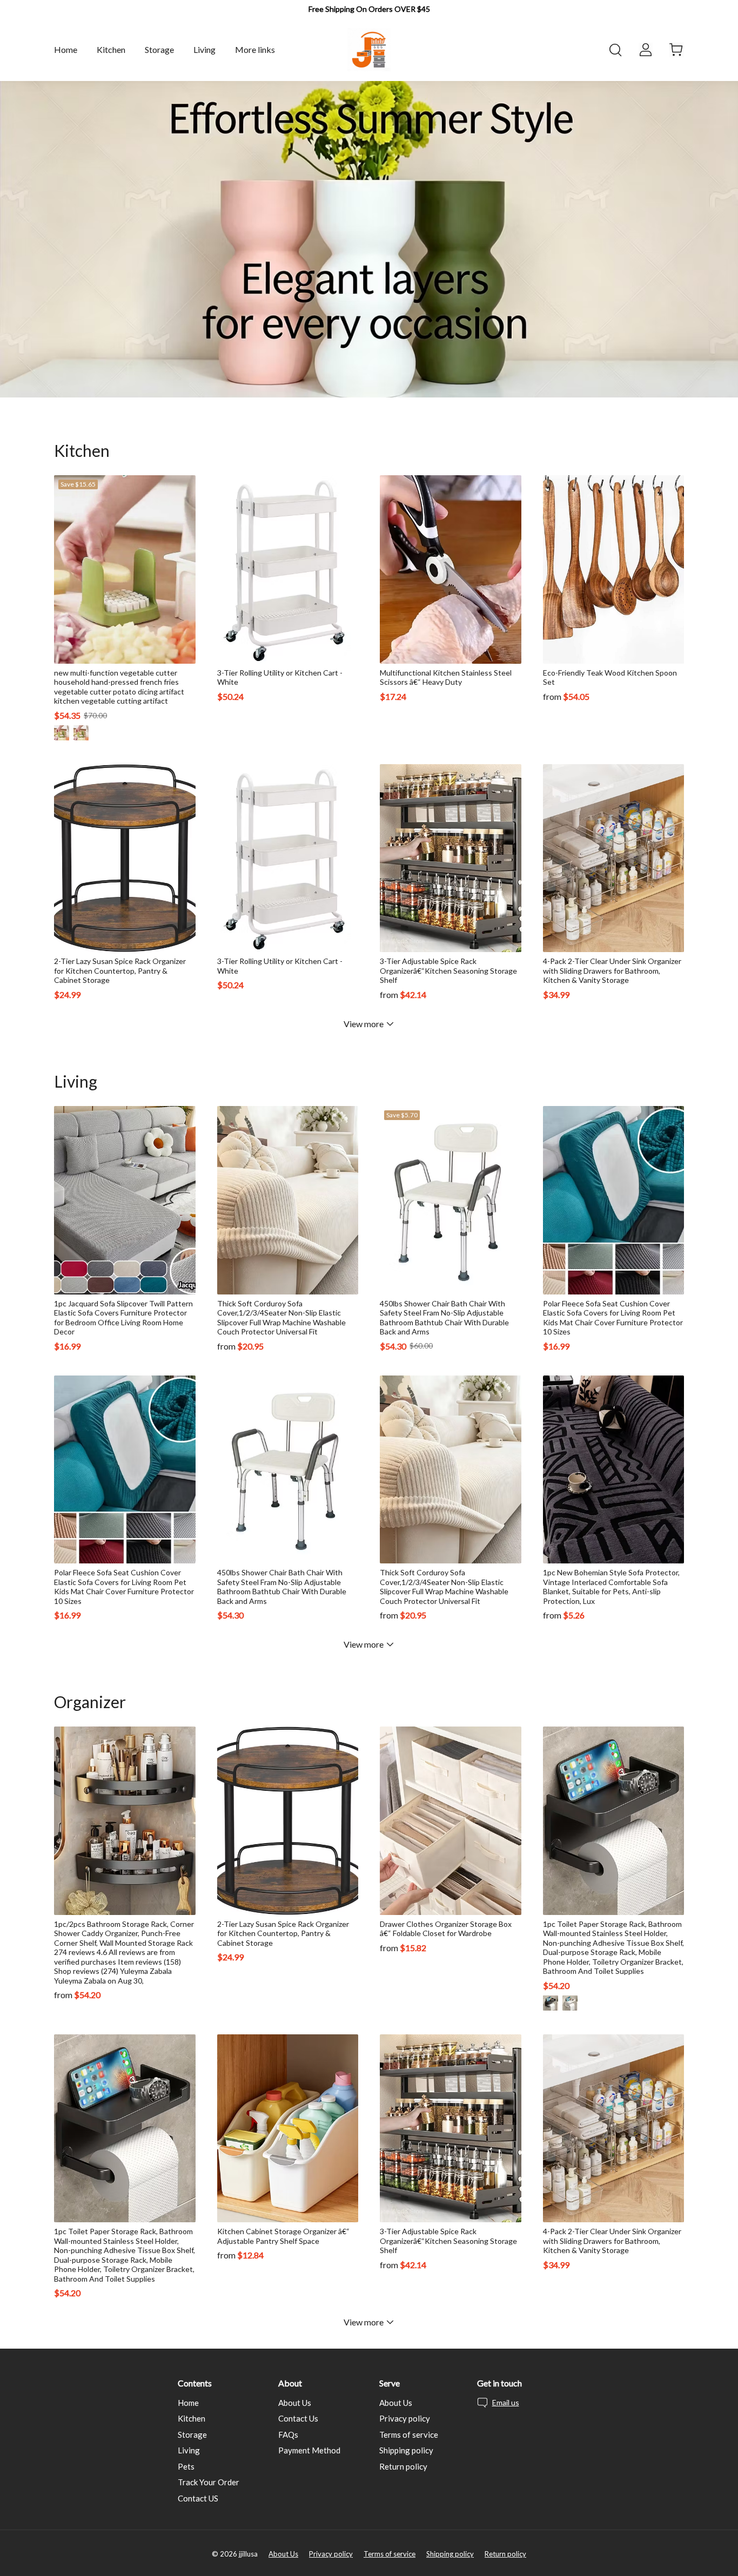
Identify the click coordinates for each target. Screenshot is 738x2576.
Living (189, 2450)
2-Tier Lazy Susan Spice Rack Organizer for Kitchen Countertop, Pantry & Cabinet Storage (120, 970)
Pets (186, 2466)
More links (255, 49)
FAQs (288, 2435)
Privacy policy (405, 2418)
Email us (506, 2402)
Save (78, 484)
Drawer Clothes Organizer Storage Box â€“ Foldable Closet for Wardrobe (446, 1929)
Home (188, 2403)
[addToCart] (344, 652)
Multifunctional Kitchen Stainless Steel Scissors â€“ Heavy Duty (446, 677)
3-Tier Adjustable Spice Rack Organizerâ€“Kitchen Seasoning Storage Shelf (448, 970)
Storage (192, 2435)
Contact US (198, 2498)
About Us (295, 2403)
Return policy (403, 2466)
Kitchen (192, 2418)
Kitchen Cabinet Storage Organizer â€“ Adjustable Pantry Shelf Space (283, 2236)
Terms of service (409, 2435)
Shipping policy (406, 2450)
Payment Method (309, 2450)
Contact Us (298, 2418)
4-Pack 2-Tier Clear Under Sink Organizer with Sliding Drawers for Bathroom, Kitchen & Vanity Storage (612, 970)
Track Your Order (209, 2482)
